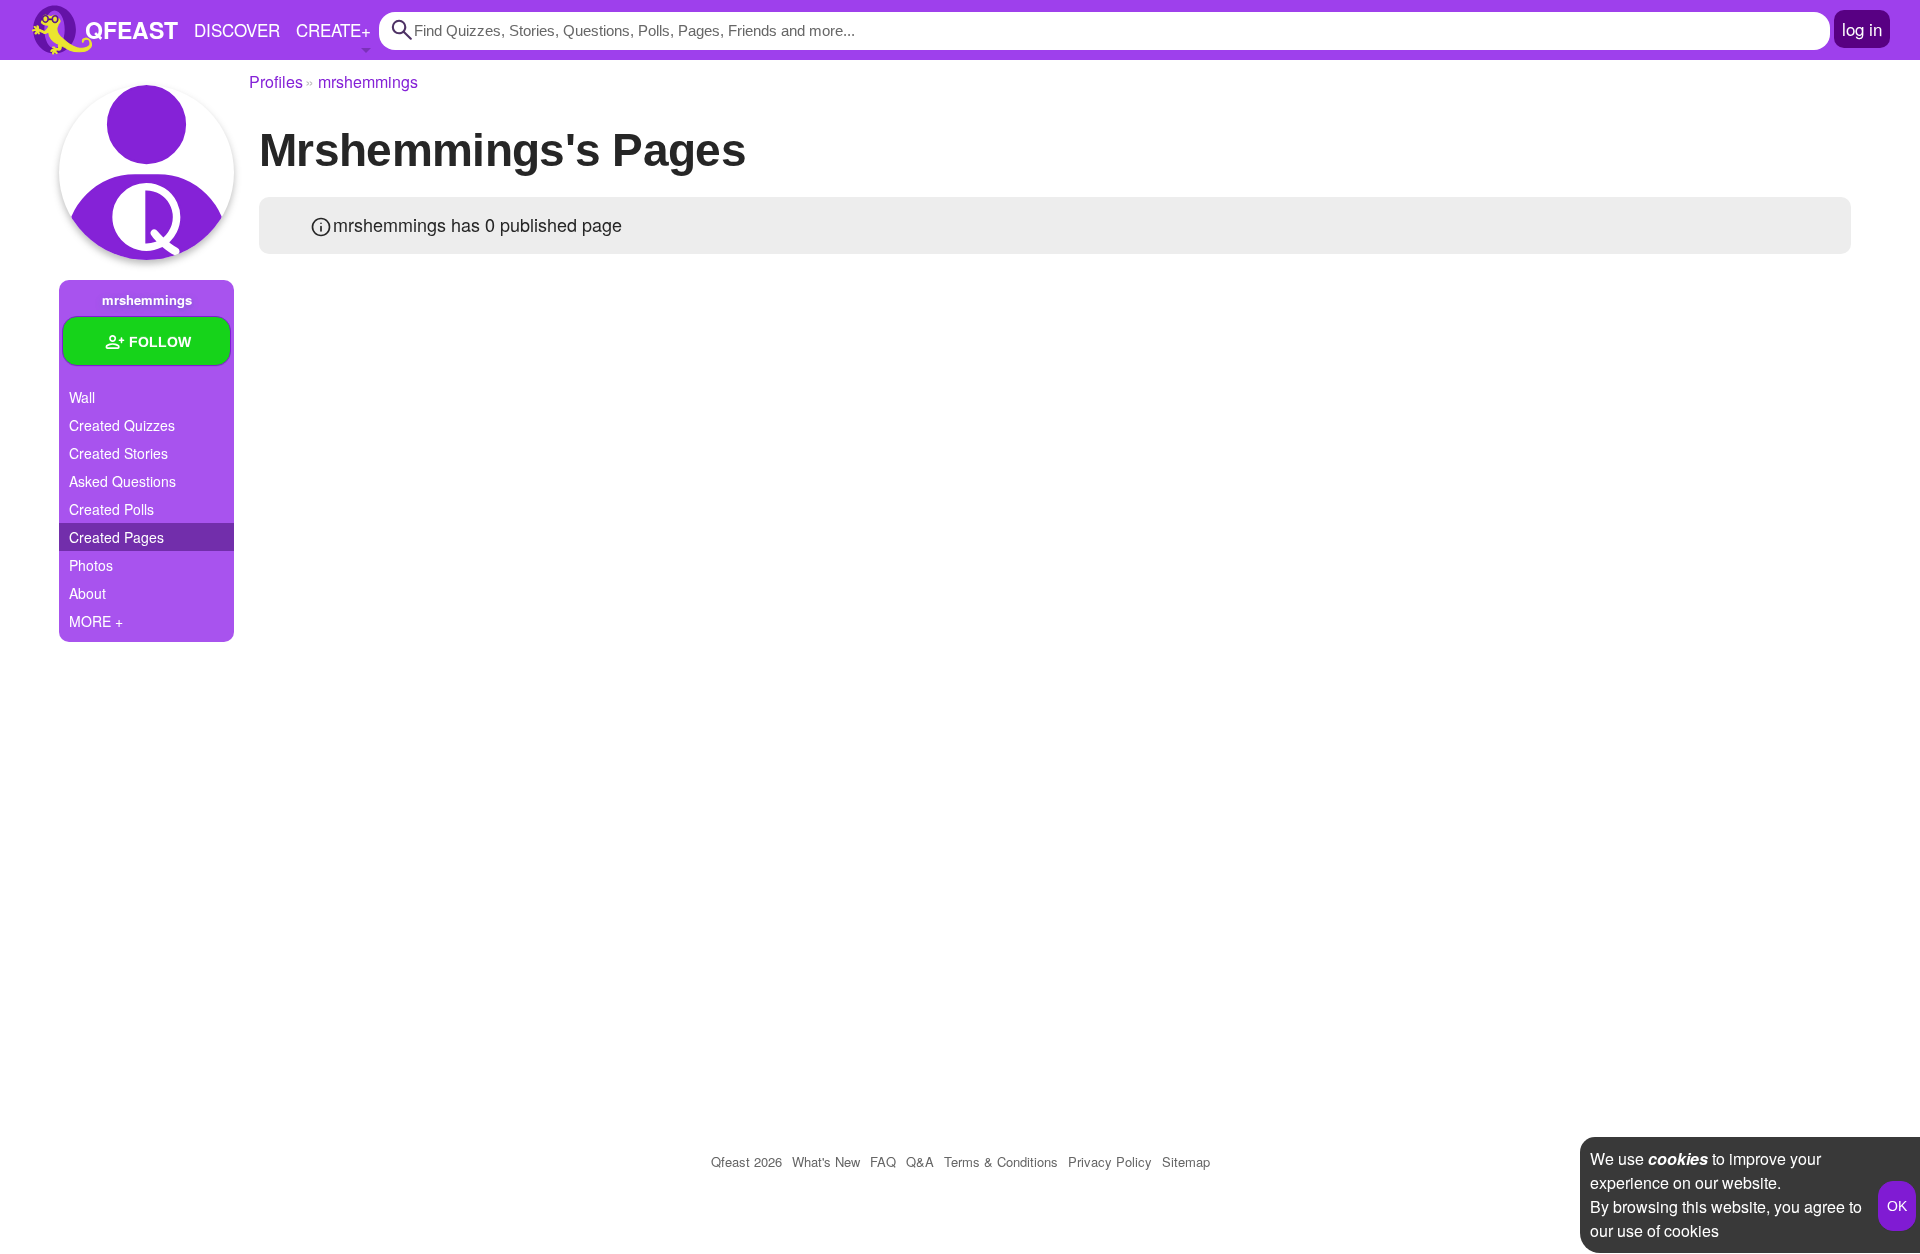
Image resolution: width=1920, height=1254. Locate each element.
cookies (1678, 1158)
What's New (826, 1161)
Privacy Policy (1110, 1161)
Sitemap (1186, 1161)
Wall (82, 397)
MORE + (96, 621)
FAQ (883, 1161)
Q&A (920, 1161)
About (87, 593)
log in (1862, 28)
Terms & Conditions (1001, 1161)
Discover (237, 29)
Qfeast (746, 1161)
